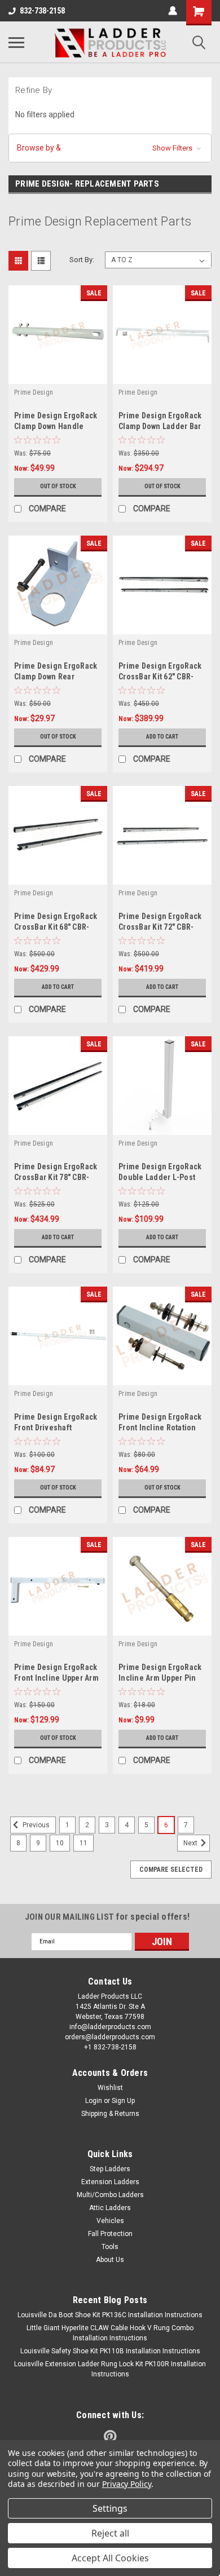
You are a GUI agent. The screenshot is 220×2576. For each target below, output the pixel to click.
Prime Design (34, 392)
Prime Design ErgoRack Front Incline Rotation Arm (160, 1428)
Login (94, 2101)
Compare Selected (171, 1870)
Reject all (110, 2533)
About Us (110, 2260)
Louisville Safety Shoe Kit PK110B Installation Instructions (110, 2351)
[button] (110, 148)
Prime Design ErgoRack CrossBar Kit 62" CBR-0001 (160, 677)
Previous (35, 1825)
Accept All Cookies (110, 2558)
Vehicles (110, 2221)
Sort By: (82, 260)
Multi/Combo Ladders (110, 2195)
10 (60, 1843)
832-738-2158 (42, 11)
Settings (110, 2508)
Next (191, 1843)
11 (83, 1843)
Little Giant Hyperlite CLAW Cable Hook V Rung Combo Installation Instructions (110, 2333)
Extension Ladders (110, 2182)
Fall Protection (110, 2234)
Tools (110, 2247)
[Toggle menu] (16, 42)
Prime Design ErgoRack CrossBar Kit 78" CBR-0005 (56, 1177)
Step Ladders (110, 2169)
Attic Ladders (110, 2208)
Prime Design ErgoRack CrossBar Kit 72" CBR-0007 (160, 927)
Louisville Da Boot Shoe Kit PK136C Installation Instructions (110, 2315)
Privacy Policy (127, 2484)
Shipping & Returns (110, 2114)
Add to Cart (162, 737)
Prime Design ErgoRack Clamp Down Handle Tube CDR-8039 (56, 426)
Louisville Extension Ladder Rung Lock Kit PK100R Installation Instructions (110, 2369)
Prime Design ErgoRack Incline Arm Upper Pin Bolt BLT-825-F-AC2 (160, 1678)
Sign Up (123, 2101)
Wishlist (110, 2088)
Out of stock (58, 486)
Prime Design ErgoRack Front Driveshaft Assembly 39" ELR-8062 (56, 1428)
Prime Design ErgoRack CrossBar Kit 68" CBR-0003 (56, 927)
